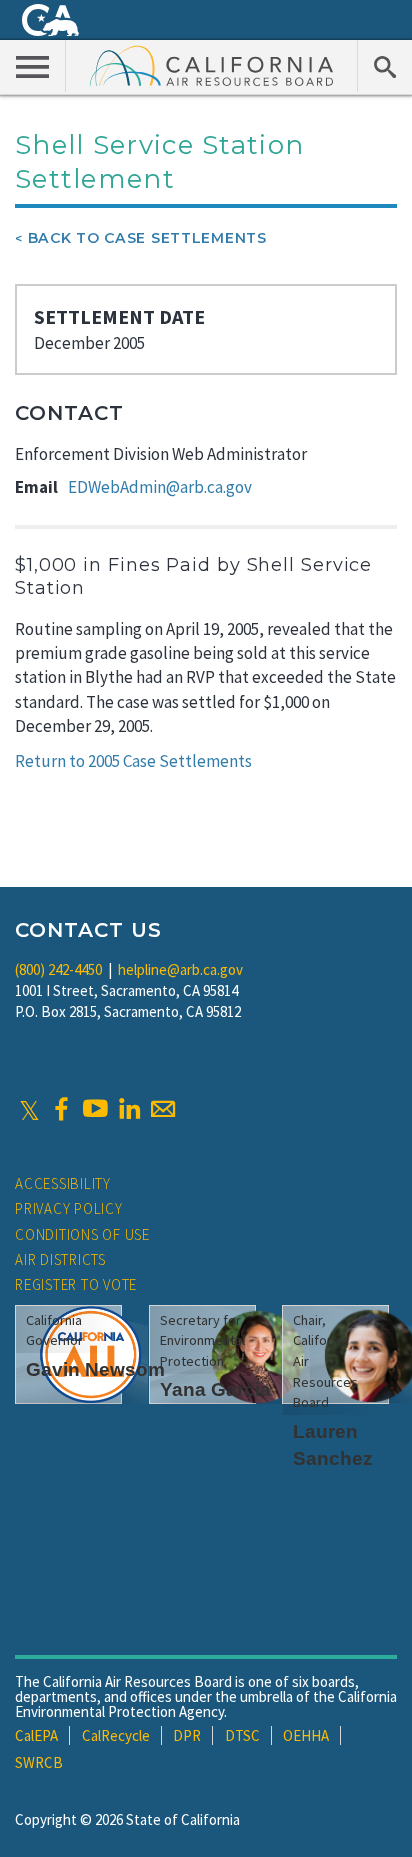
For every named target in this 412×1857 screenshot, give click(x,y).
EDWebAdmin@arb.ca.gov (160, 487)
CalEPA (36, 1735)
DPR (187, 1735)
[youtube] (95, 1109)
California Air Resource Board (212, 65)
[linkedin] (129, 1109)
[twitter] (29, 1109)
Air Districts (60, 1259)
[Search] (384, 66)
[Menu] (33, 66)
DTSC (242, 1735)
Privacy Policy (69, 1208)
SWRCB (39, 1762)
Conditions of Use (82, 1234)
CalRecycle (116, 1735)
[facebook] (61, 1109)
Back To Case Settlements (147, 238)
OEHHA (306, 1735)
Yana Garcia (215, 1389)
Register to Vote (76, 1284)
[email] (163, 1109)
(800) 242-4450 (58, 969)
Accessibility (63, 1183)
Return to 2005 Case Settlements (133, 761)
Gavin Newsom (95, 1369)
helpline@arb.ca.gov (180, 969)
